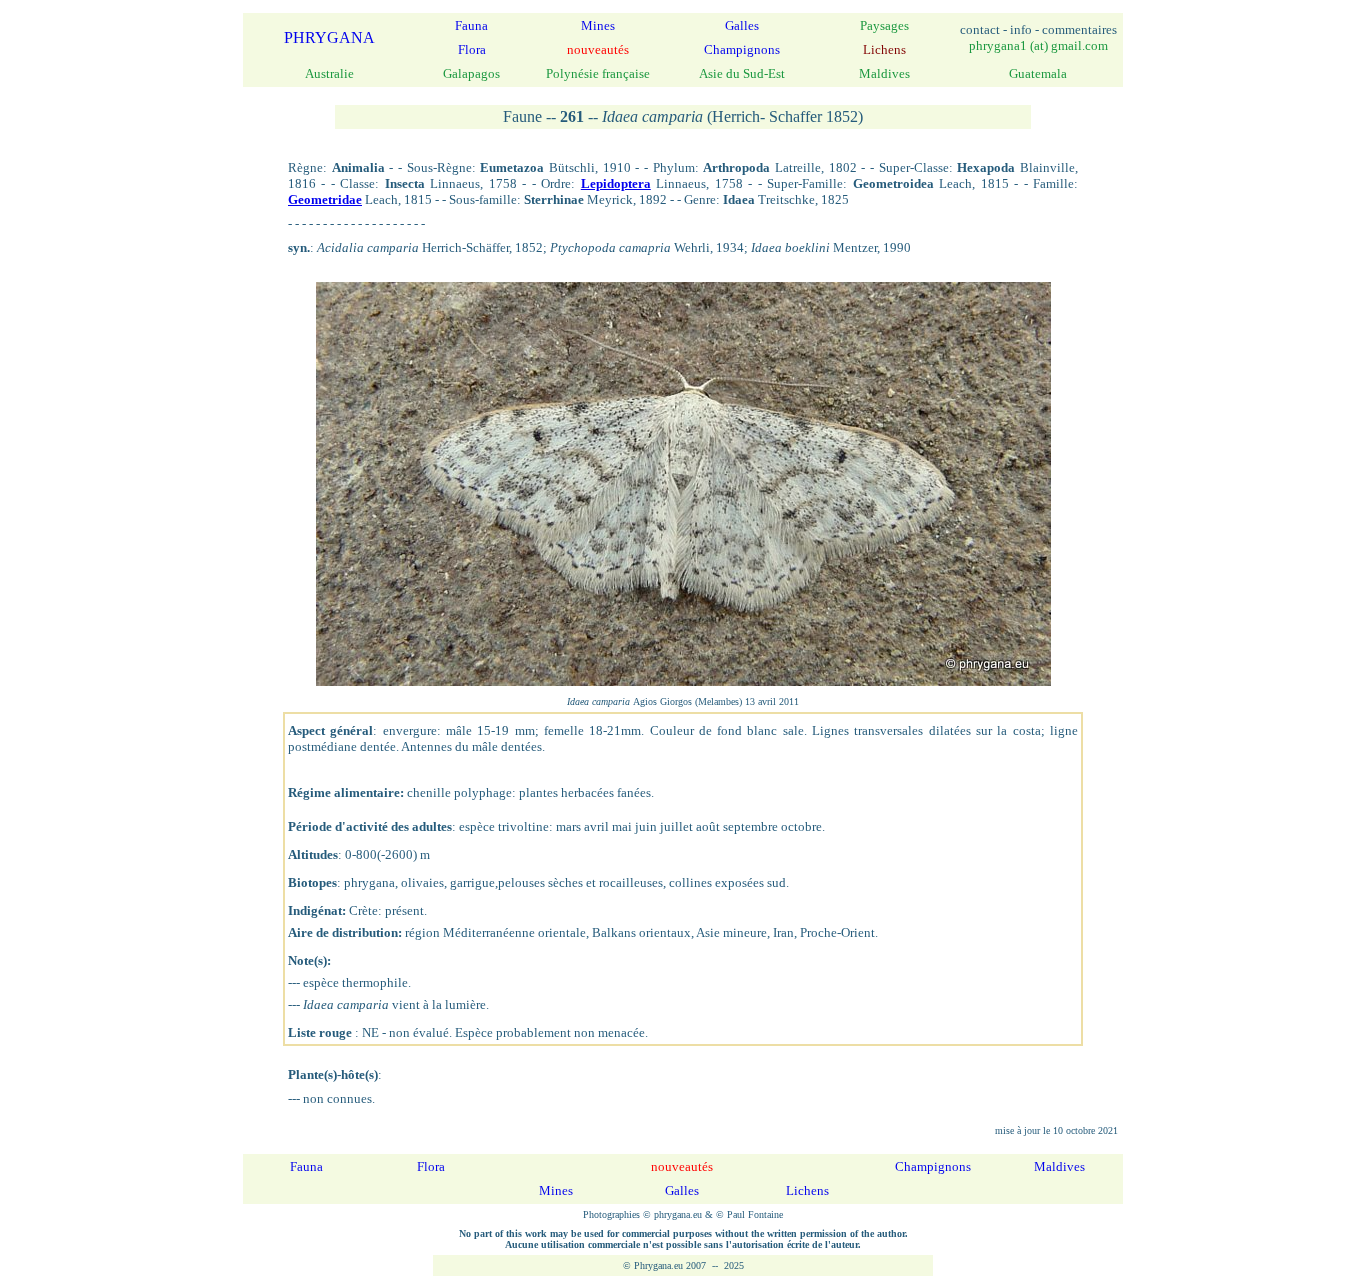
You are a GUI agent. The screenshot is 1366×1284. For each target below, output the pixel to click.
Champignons (742, 49)
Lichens (807, 1190)
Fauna (471, 25)
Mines (598, 25)
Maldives (1059, 1166)
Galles (742, 25)
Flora (472, 49)
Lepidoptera (616, 183)
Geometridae (325, 199)
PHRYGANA (329, 37)
